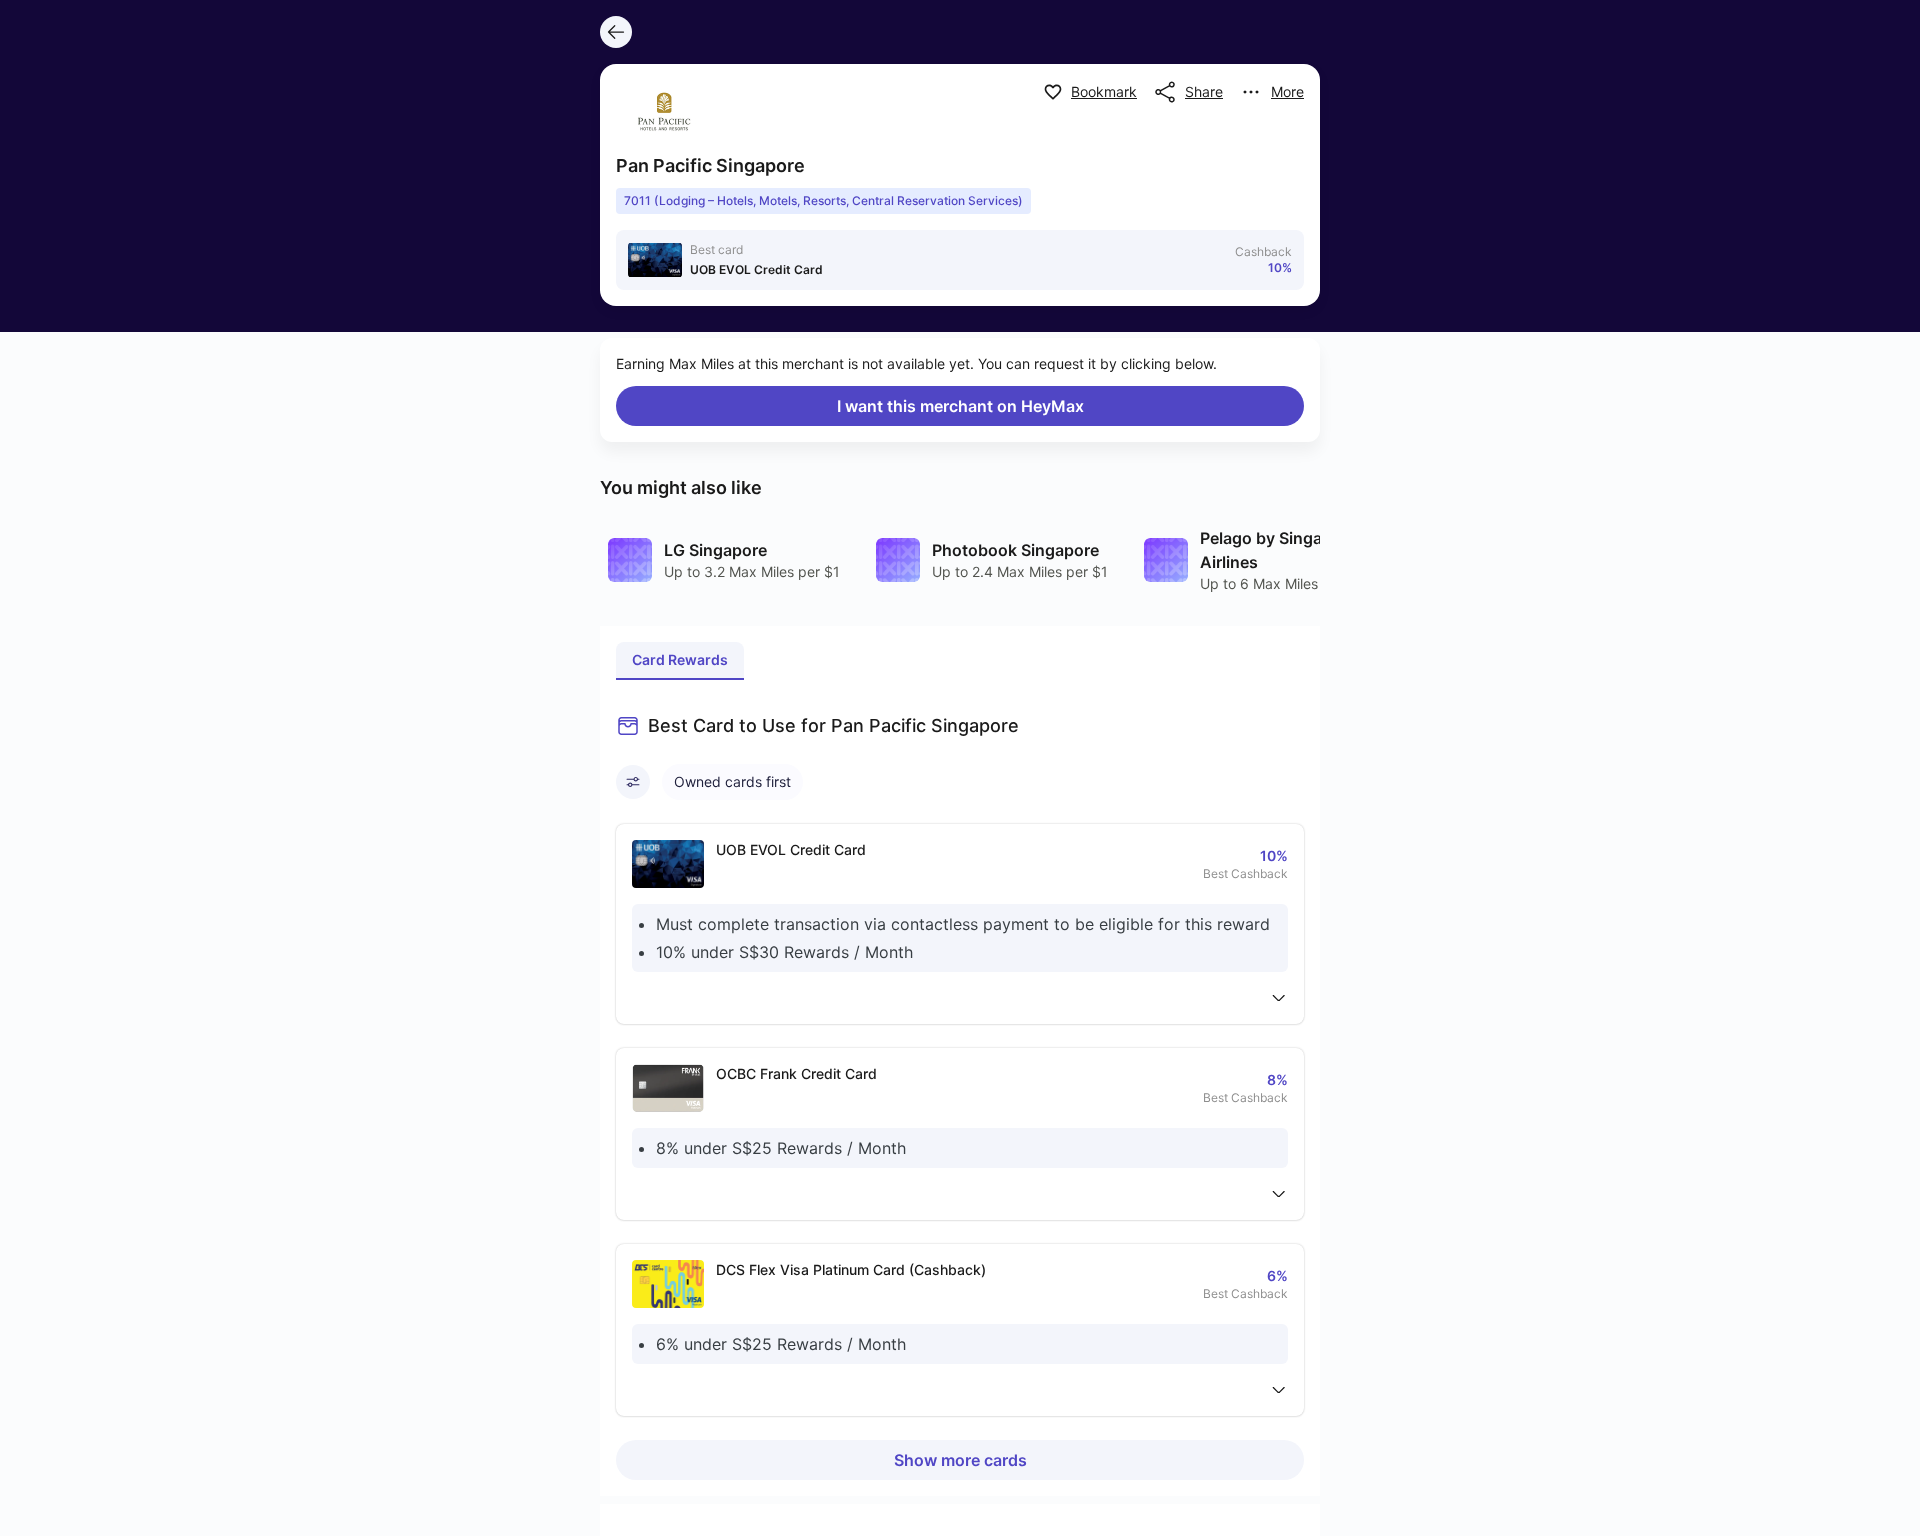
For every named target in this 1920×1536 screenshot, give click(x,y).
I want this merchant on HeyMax (960, 406)
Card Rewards (680, 659)
